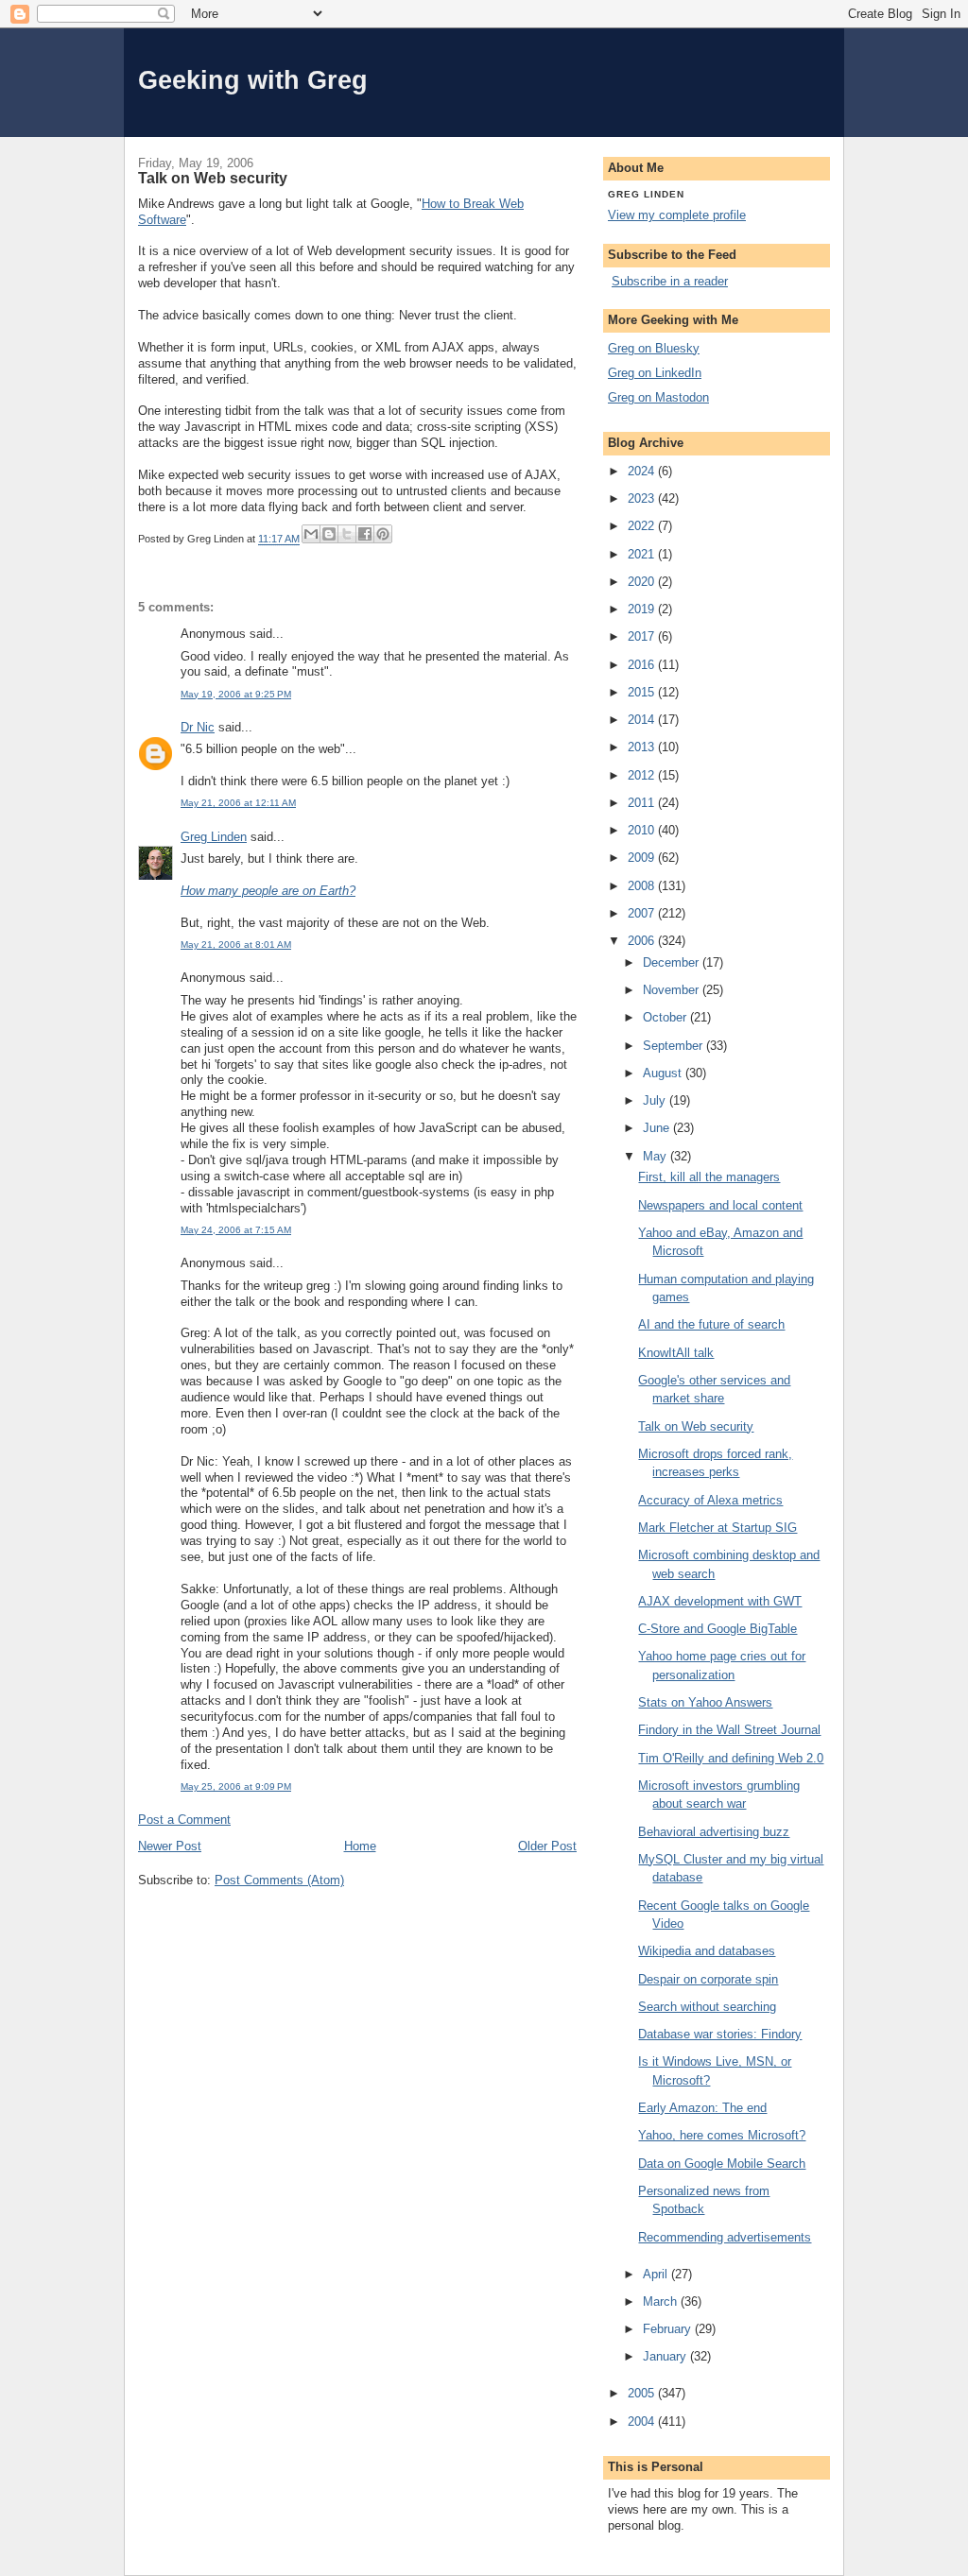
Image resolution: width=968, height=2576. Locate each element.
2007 (643, 913)
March (662, 2301)
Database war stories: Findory (720, 2034)
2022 (643, 526)
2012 (643, 775)
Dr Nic (198, 727)
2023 (643, 498)
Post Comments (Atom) (279, 1880)
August (664, 1073)
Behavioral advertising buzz (714, 1832)
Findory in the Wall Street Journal (729, 1730)
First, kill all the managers (709, 1177)
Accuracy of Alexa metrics (710, 1500)
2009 (643, 858)
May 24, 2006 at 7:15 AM (236, 1230)
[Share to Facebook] (365, 534)
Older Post (547, 1846)
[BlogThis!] (329, 534)
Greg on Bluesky (654, 348)
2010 (643, 830)
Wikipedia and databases (707, 1951)
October (666, 1017)
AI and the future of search (711, 1324)
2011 (643, 803)
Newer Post (170, 1846)
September (674, 1046)
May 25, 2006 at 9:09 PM (236, 1786)
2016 (643, 665)
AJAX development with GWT (720, 1601)
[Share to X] (347, 534)
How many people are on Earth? (268, 891)
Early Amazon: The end (702, 2108)
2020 (643, 582)
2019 (643, 609)
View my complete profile (677, 215)
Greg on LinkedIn (655, 373)
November (673, 990)
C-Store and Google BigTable (717, 1629)
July (656, 1100)
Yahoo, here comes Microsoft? (722, 2135)
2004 (643, 2421)
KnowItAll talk (676, 1353)
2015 (643, 692)
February (669, 2329)
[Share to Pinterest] (383, 534)
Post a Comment (184, 1820)
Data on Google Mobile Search (722, 2164)
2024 (643, 471)
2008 (643, 886)
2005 (643, 2393)
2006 (643, 941)
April (657, 2274)
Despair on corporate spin (708, 1979)
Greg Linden (214, 837)
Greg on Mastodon (658, 397)
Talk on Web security (696, 1426)
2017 (643, 636)
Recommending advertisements (725, 2237)
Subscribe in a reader (670, 281)
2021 (643, 554)
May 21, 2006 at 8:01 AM (236, 945)
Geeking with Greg (253, 80)
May (657, 1156)
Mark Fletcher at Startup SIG (717, 1528)
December (673, 962)
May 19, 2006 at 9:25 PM (236, 694)
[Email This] (311, 534)
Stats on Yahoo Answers (705, 1702)
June (658, 1128)
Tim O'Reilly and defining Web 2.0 (731, 1758)
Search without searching (707, 2007)
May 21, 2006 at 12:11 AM (238, 803)
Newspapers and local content (720, 1205)
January (666, 2356)
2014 (643, 720)
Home (360, 1846)
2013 (643, 747)
